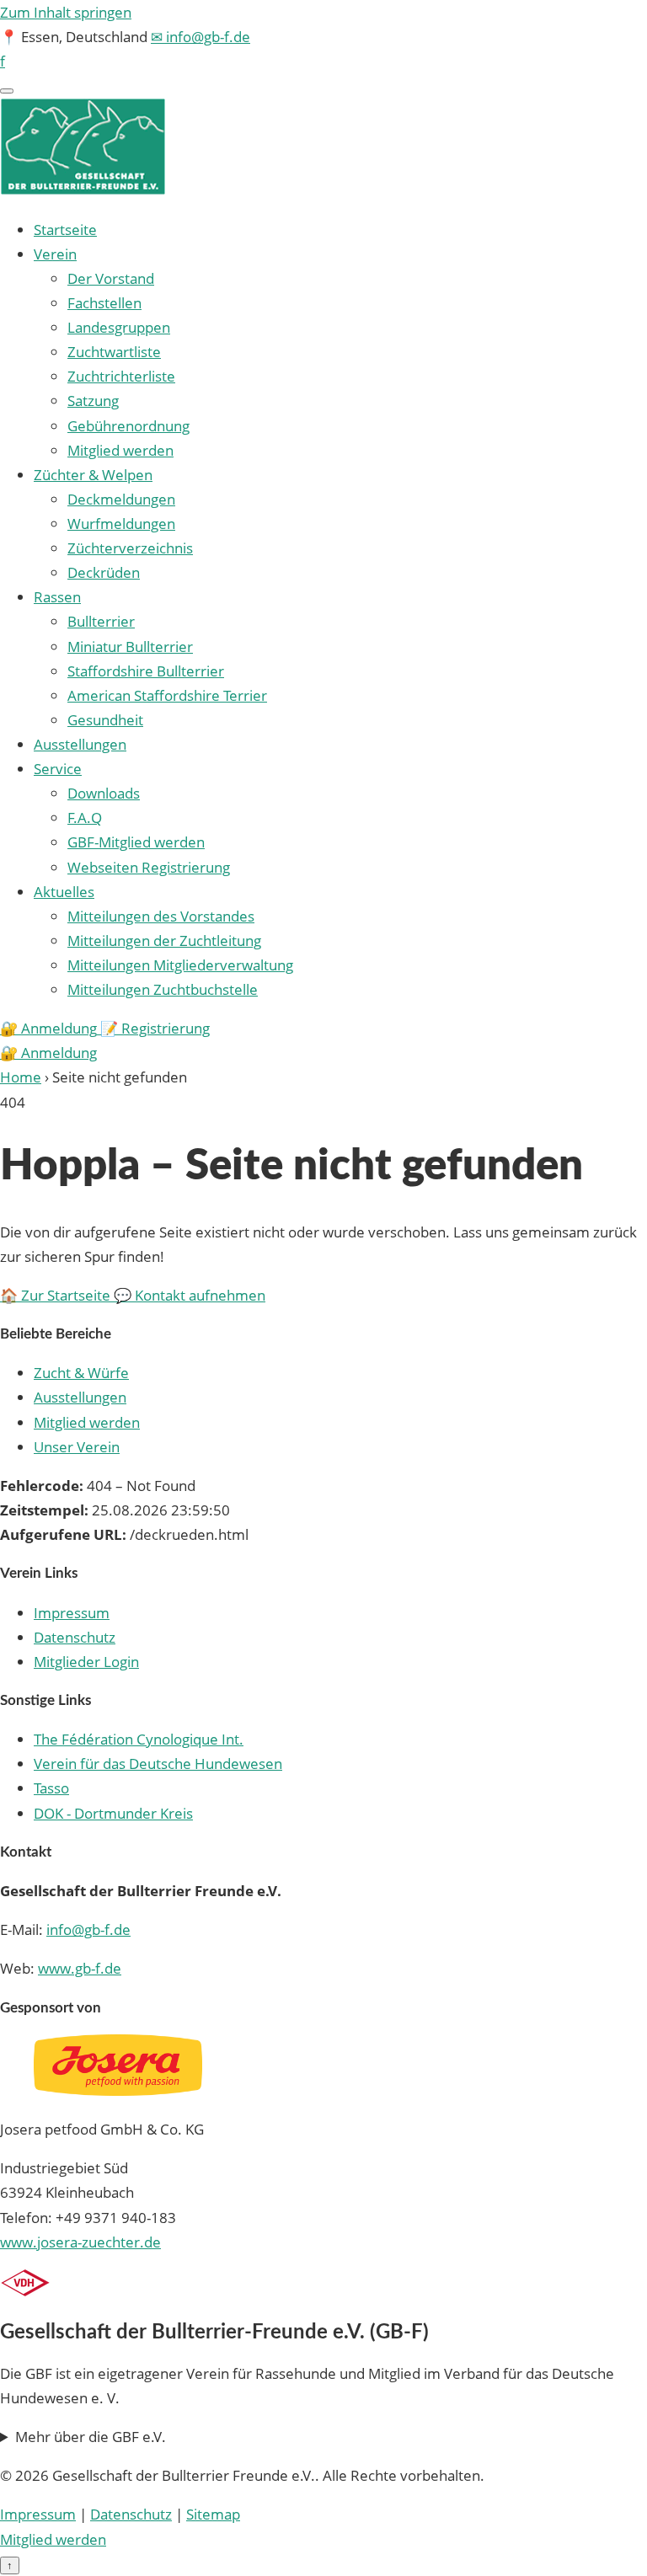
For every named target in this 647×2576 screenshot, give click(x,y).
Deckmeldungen (121, 499)
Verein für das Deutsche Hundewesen (158, 1764)
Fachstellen (104, 303)
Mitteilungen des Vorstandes (161, 916)
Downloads (104, 793)
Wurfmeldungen (121, 524)
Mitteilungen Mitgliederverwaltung (180, 965)
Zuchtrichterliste (121, 376)
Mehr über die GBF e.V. (91, 2437)
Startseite (65, 230)
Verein (55, 254)
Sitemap (213, 2514)
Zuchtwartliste (114, 352)
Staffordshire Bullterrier (146, 671)
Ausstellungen (80, 744)
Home (21, 1077)
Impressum (72, 1613)
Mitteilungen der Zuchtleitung (164, 941)
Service (58, 769)
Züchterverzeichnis (130, 548)
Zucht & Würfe (81, 1373)
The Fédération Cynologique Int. (139, 1739)
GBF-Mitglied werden (136, 842)
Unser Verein (77, 1447)
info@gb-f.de (88, 1929)
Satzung (93, 401)
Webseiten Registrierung (149, 867)
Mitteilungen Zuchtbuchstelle (163, 989)
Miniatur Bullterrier (130, 647)
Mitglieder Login (86, 1662)
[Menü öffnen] (7, 91)
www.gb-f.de (80, 1968)
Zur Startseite (57, 1295)
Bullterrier (101, 621)
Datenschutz (75, 1637)
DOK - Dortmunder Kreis (113, 1813)
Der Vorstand (111, 278)
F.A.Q (85, 818)
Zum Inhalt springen (66, 12)
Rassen (57, 597)
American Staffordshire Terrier (167, 695)
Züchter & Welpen (93, 475)
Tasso (51, 1788)
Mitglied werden (120, 450)
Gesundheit (105, 720)
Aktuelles (64, 892)
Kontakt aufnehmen (190, 1295)
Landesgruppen (119, 327)
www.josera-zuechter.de (80, 2242)
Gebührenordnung (128, 426)
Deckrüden (104, 572)
